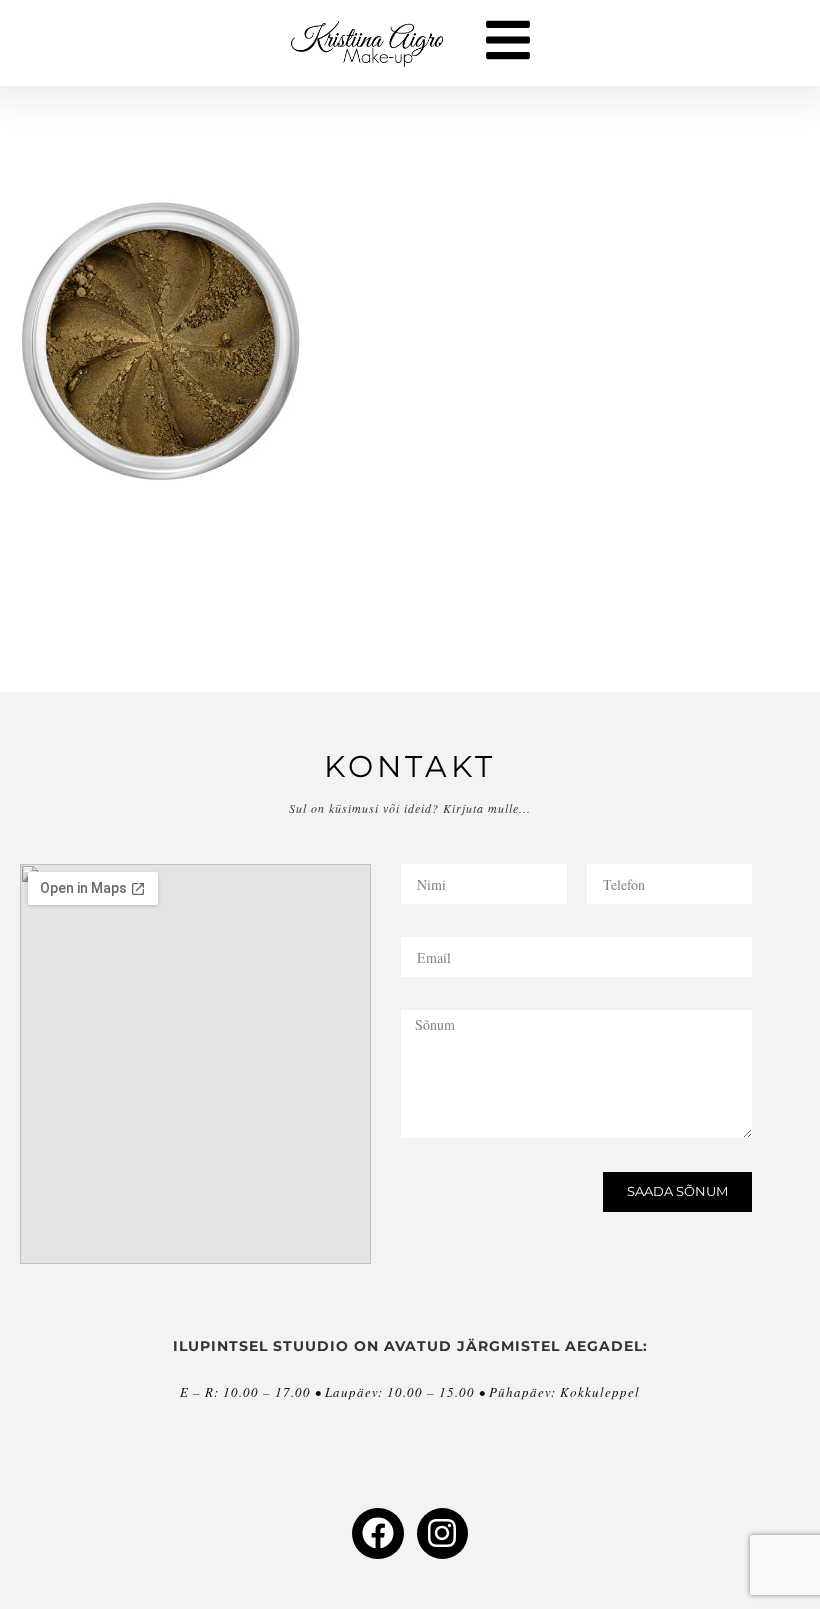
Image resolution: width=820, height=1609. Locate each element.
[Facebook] (377, 1533)
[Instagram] (442, 1533)
